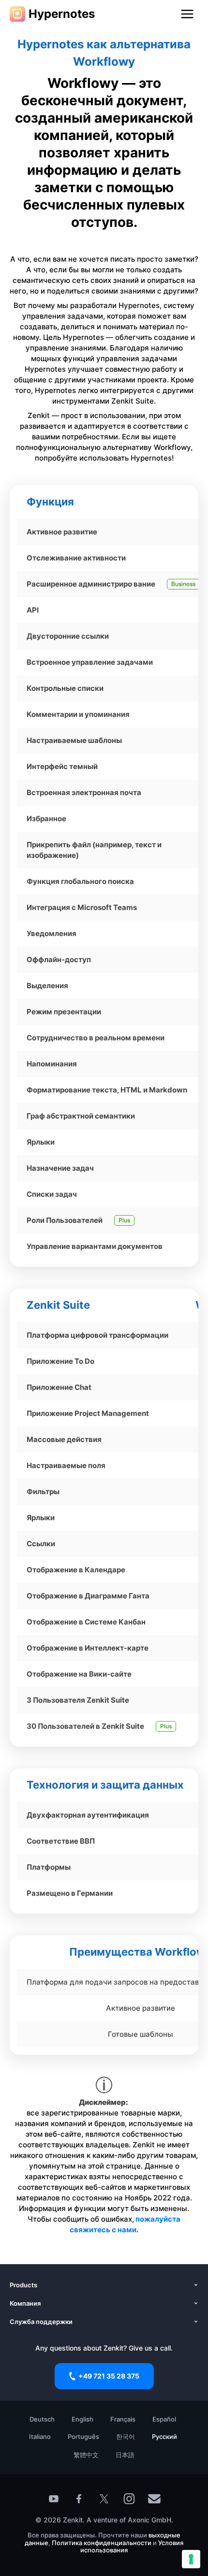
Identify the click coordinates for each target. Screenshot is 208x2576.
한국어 (126, 2436)
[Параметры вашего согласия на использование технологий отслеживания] (191, 2559)
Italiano (40, 2436)
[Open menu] (187, 14)
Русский (164, 2436)
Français (123, 2419)
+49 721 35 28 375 (109, 2376)
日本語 (125, 2455)
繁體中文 (86, 2455)
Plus (124, 1220)
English (82, 2419)
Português (83, 2436)
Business (183, 584)
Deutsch (42, 2419)
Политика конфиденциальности (102, 2543)
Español (164, 2419)
